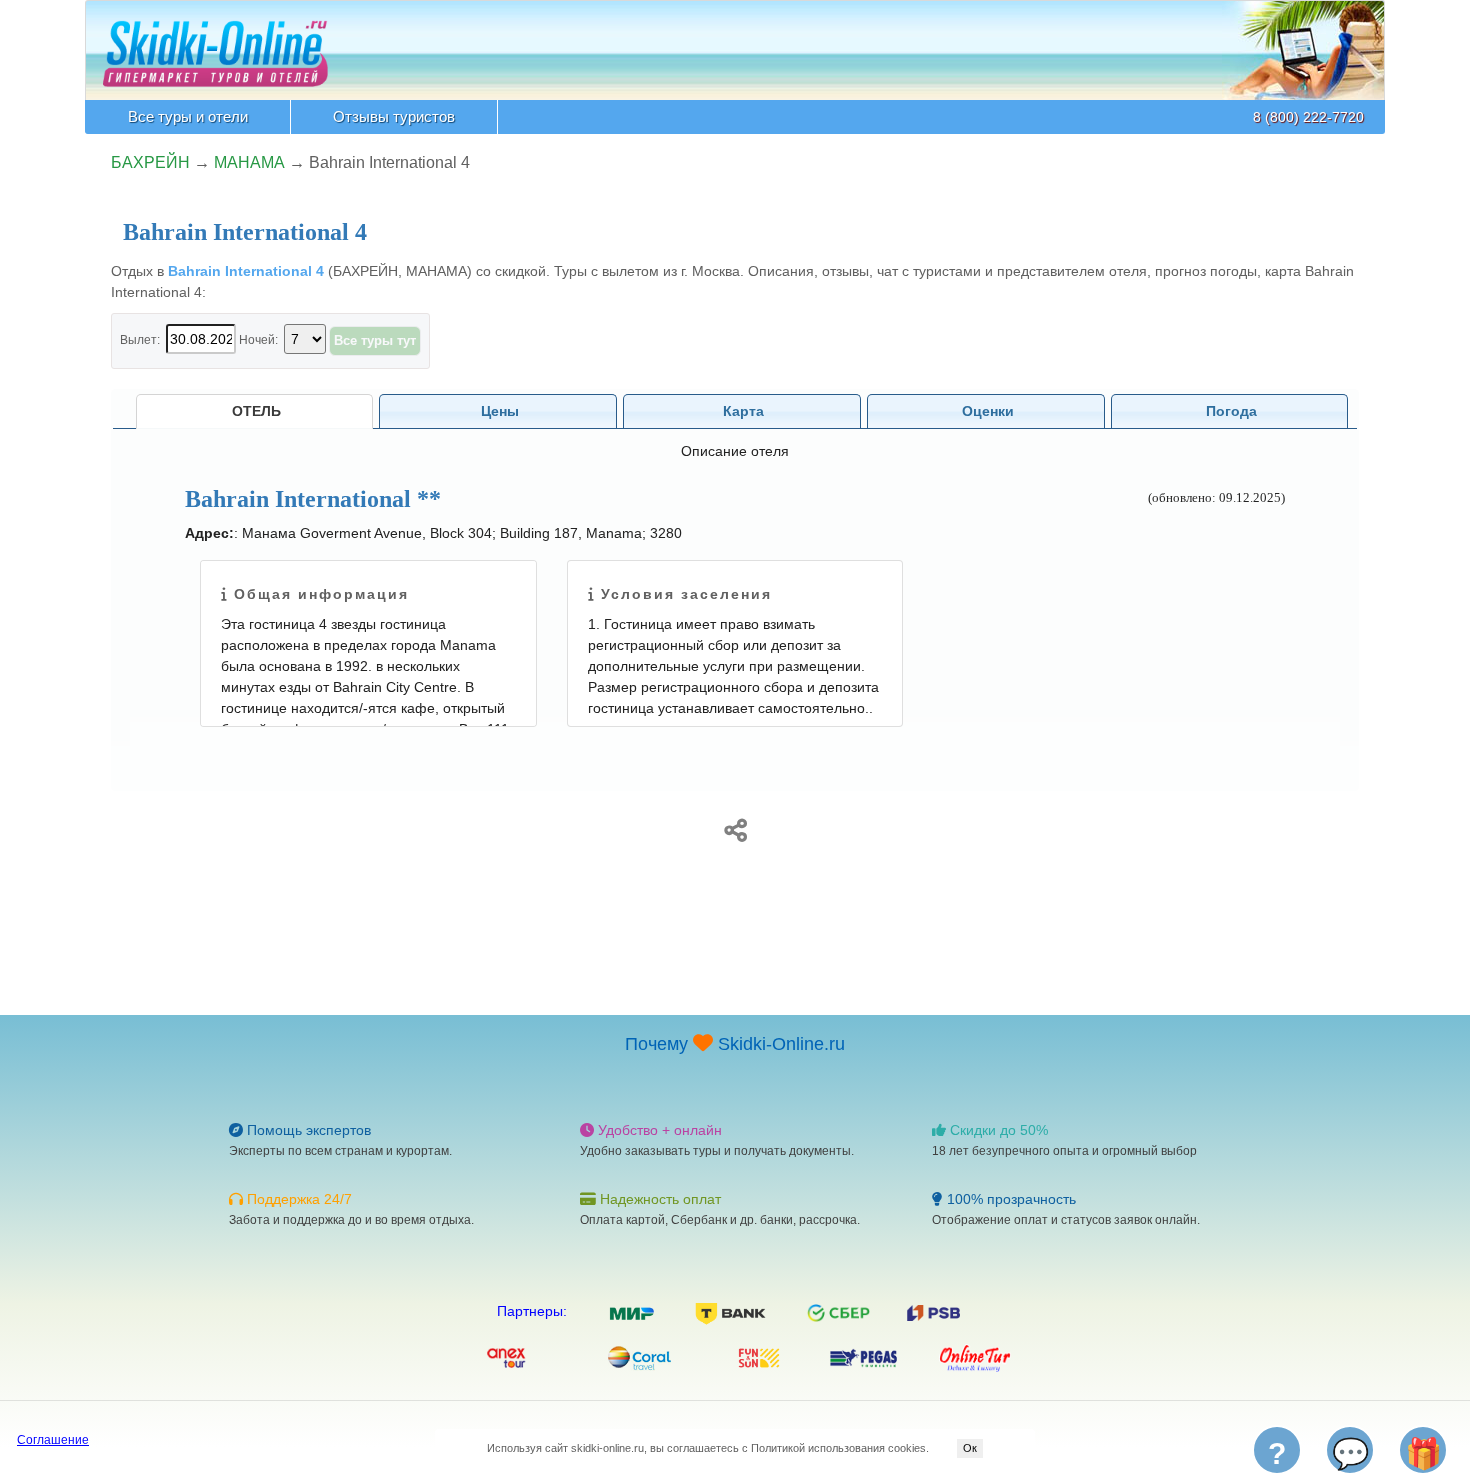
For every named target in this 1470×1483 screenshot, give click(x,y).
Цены (500, 411)
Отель (256, 411)
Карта (743, 411)
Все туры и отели (188, 116)
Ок (970, 1448)
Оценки (988, 411)
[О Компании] (215, 43)
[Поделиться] (735, 827)
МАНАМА (249, 162)
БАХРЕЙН (150, 162)
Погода (1231, 411)
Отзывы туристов (394, 116)
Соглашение (53, 1440)
